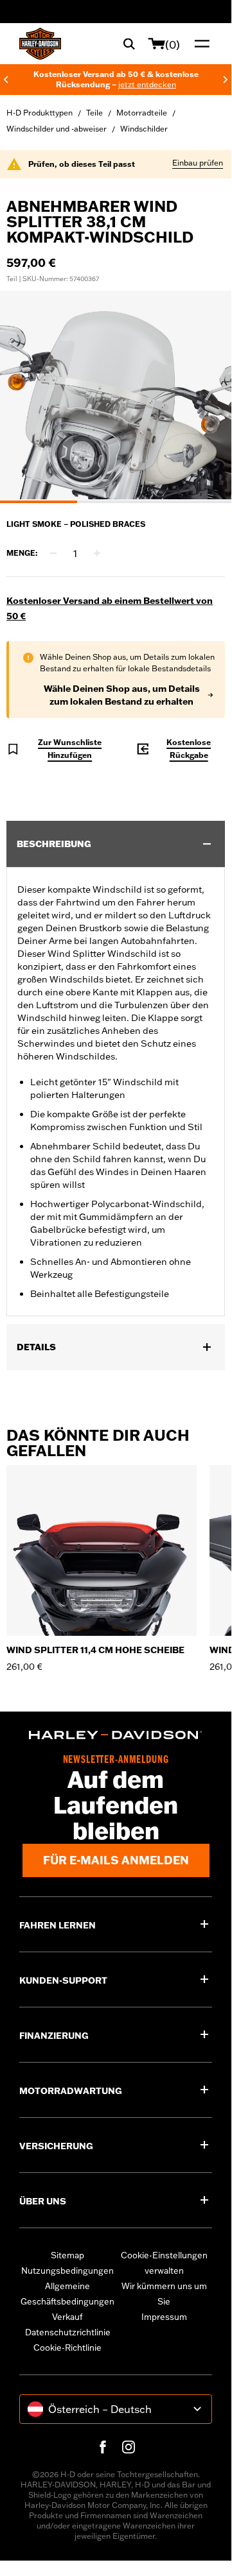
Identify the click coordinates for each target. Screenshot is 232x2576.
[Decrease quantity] (53, 553)
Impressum (164, 2317)
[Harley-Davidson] (116, 1735)
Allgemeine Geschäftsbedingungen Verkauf (67, 2301)
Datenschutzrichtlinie (68, 2332)
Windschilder (144, 129)
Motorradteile (142, 113)
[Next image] (206, 397)
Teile (94, 113)
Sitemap (67, 2255)
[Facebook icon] (103, 2447)
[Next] (226, 80)
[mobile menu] (199, 44)
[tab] (39, 502)
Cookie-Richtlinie (67, 2348)
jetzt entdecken (147, 84)
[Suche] (129, 44)
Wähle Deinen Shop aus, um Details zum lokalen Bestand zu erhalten (122, 695)
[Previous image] (26, 397)
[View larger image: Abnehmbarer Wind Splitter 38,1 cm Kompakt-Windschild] (116, 395)
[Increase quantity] (97, 553)
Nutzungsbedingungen (67, 2271)
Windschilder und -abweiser (57, 129)
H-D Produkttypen (40, 113)
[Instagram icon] (129, 2447)
